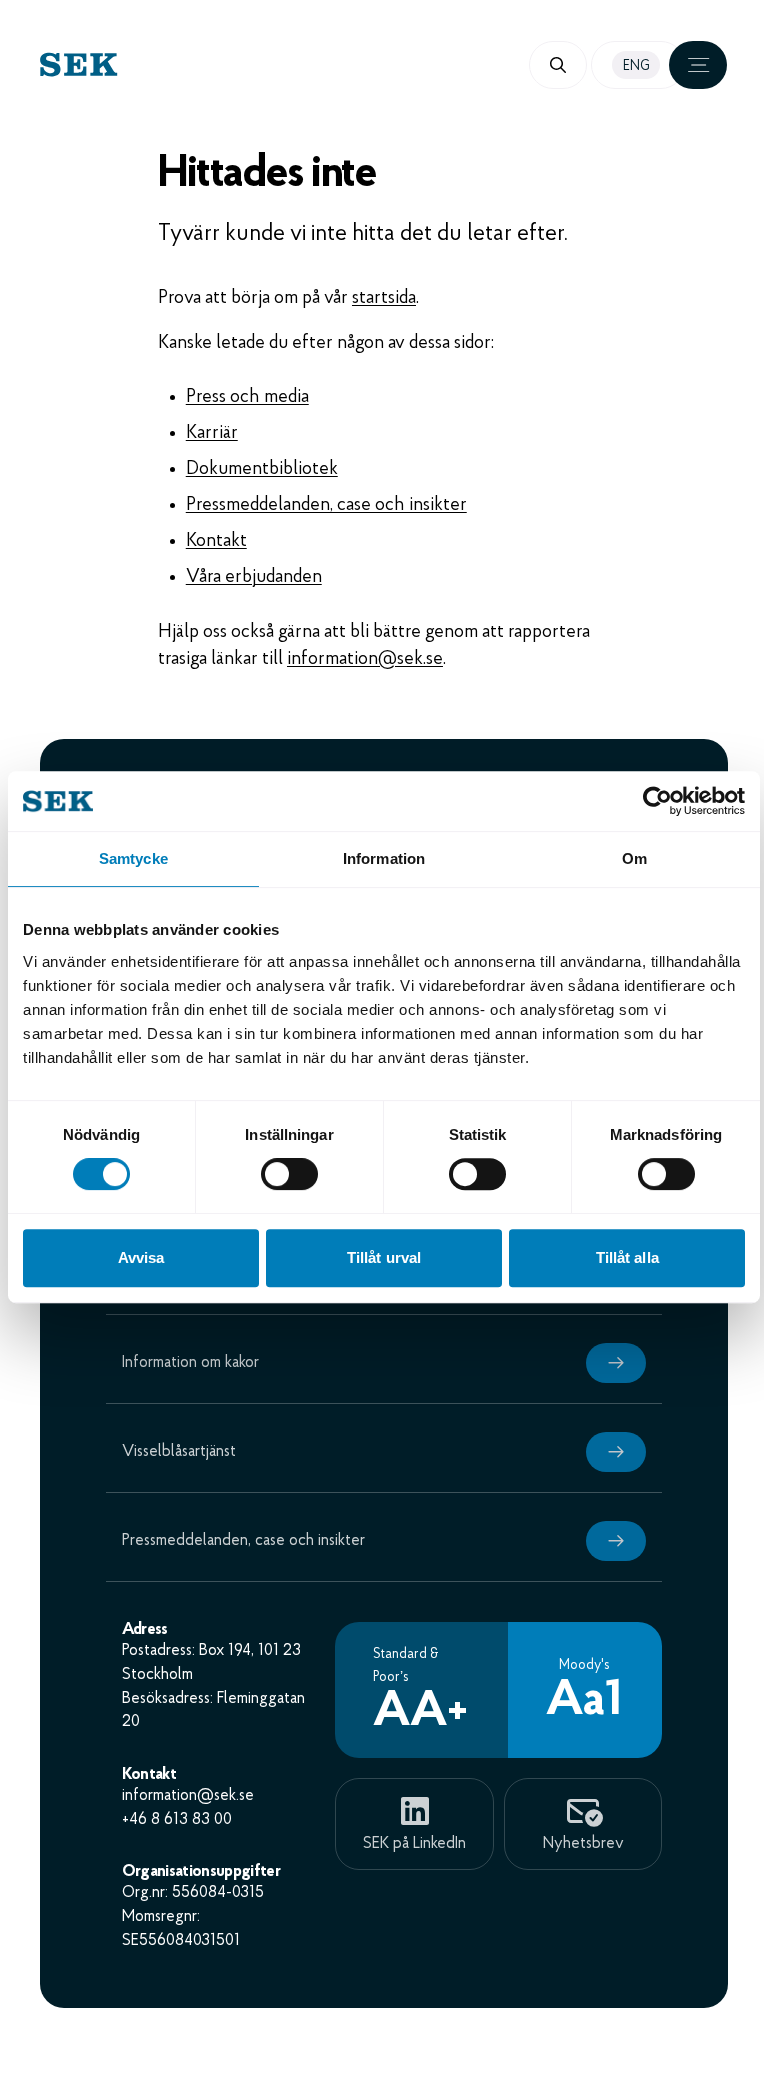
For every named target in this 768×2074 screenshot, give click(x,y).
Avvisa (141, 1257)
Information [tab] (384, 858)
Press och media (247, 397)
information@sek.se (365, 659)
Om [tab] (634, 858)
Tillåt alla (627, 1257)
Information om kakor (190, 1363)
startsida (384, 298)
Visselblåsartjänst (179, 1452)
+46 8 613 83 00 (177, 1820)
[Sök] (558, 65)
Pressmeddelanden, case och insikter (326, 505)
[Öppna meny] (698, 65)
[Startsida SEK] (212, 64)
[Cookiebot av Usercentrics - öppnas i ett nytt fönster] (657, 801)
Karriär (212, 433)
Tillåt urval (384, 1257)
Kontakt (216, 541)
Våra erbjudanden (254, 577)
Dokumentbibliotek (262, 469)
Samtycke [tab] (133, 858)
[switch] (289, 1174)
